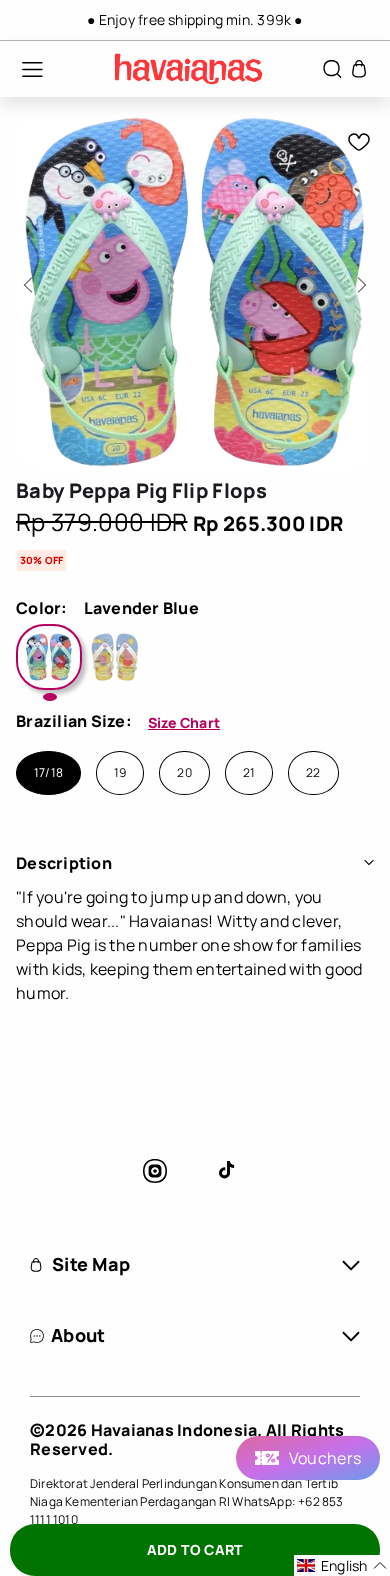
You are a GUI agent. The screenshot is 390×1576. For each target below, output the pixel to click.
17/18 (48, 773)
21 (249, 773)
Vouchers (325, 1458)
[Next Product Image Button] (358, 279)
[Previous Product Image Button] (31, 279)
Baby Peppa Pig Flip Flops (141, 491)
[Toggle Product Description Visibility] (369, 863)
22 (313, 773)
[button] (22, 69)
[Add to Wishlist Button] (359, 142)
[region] (195, 20)
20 (184, 773)
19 (120, 773)
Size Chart (184, 722)
